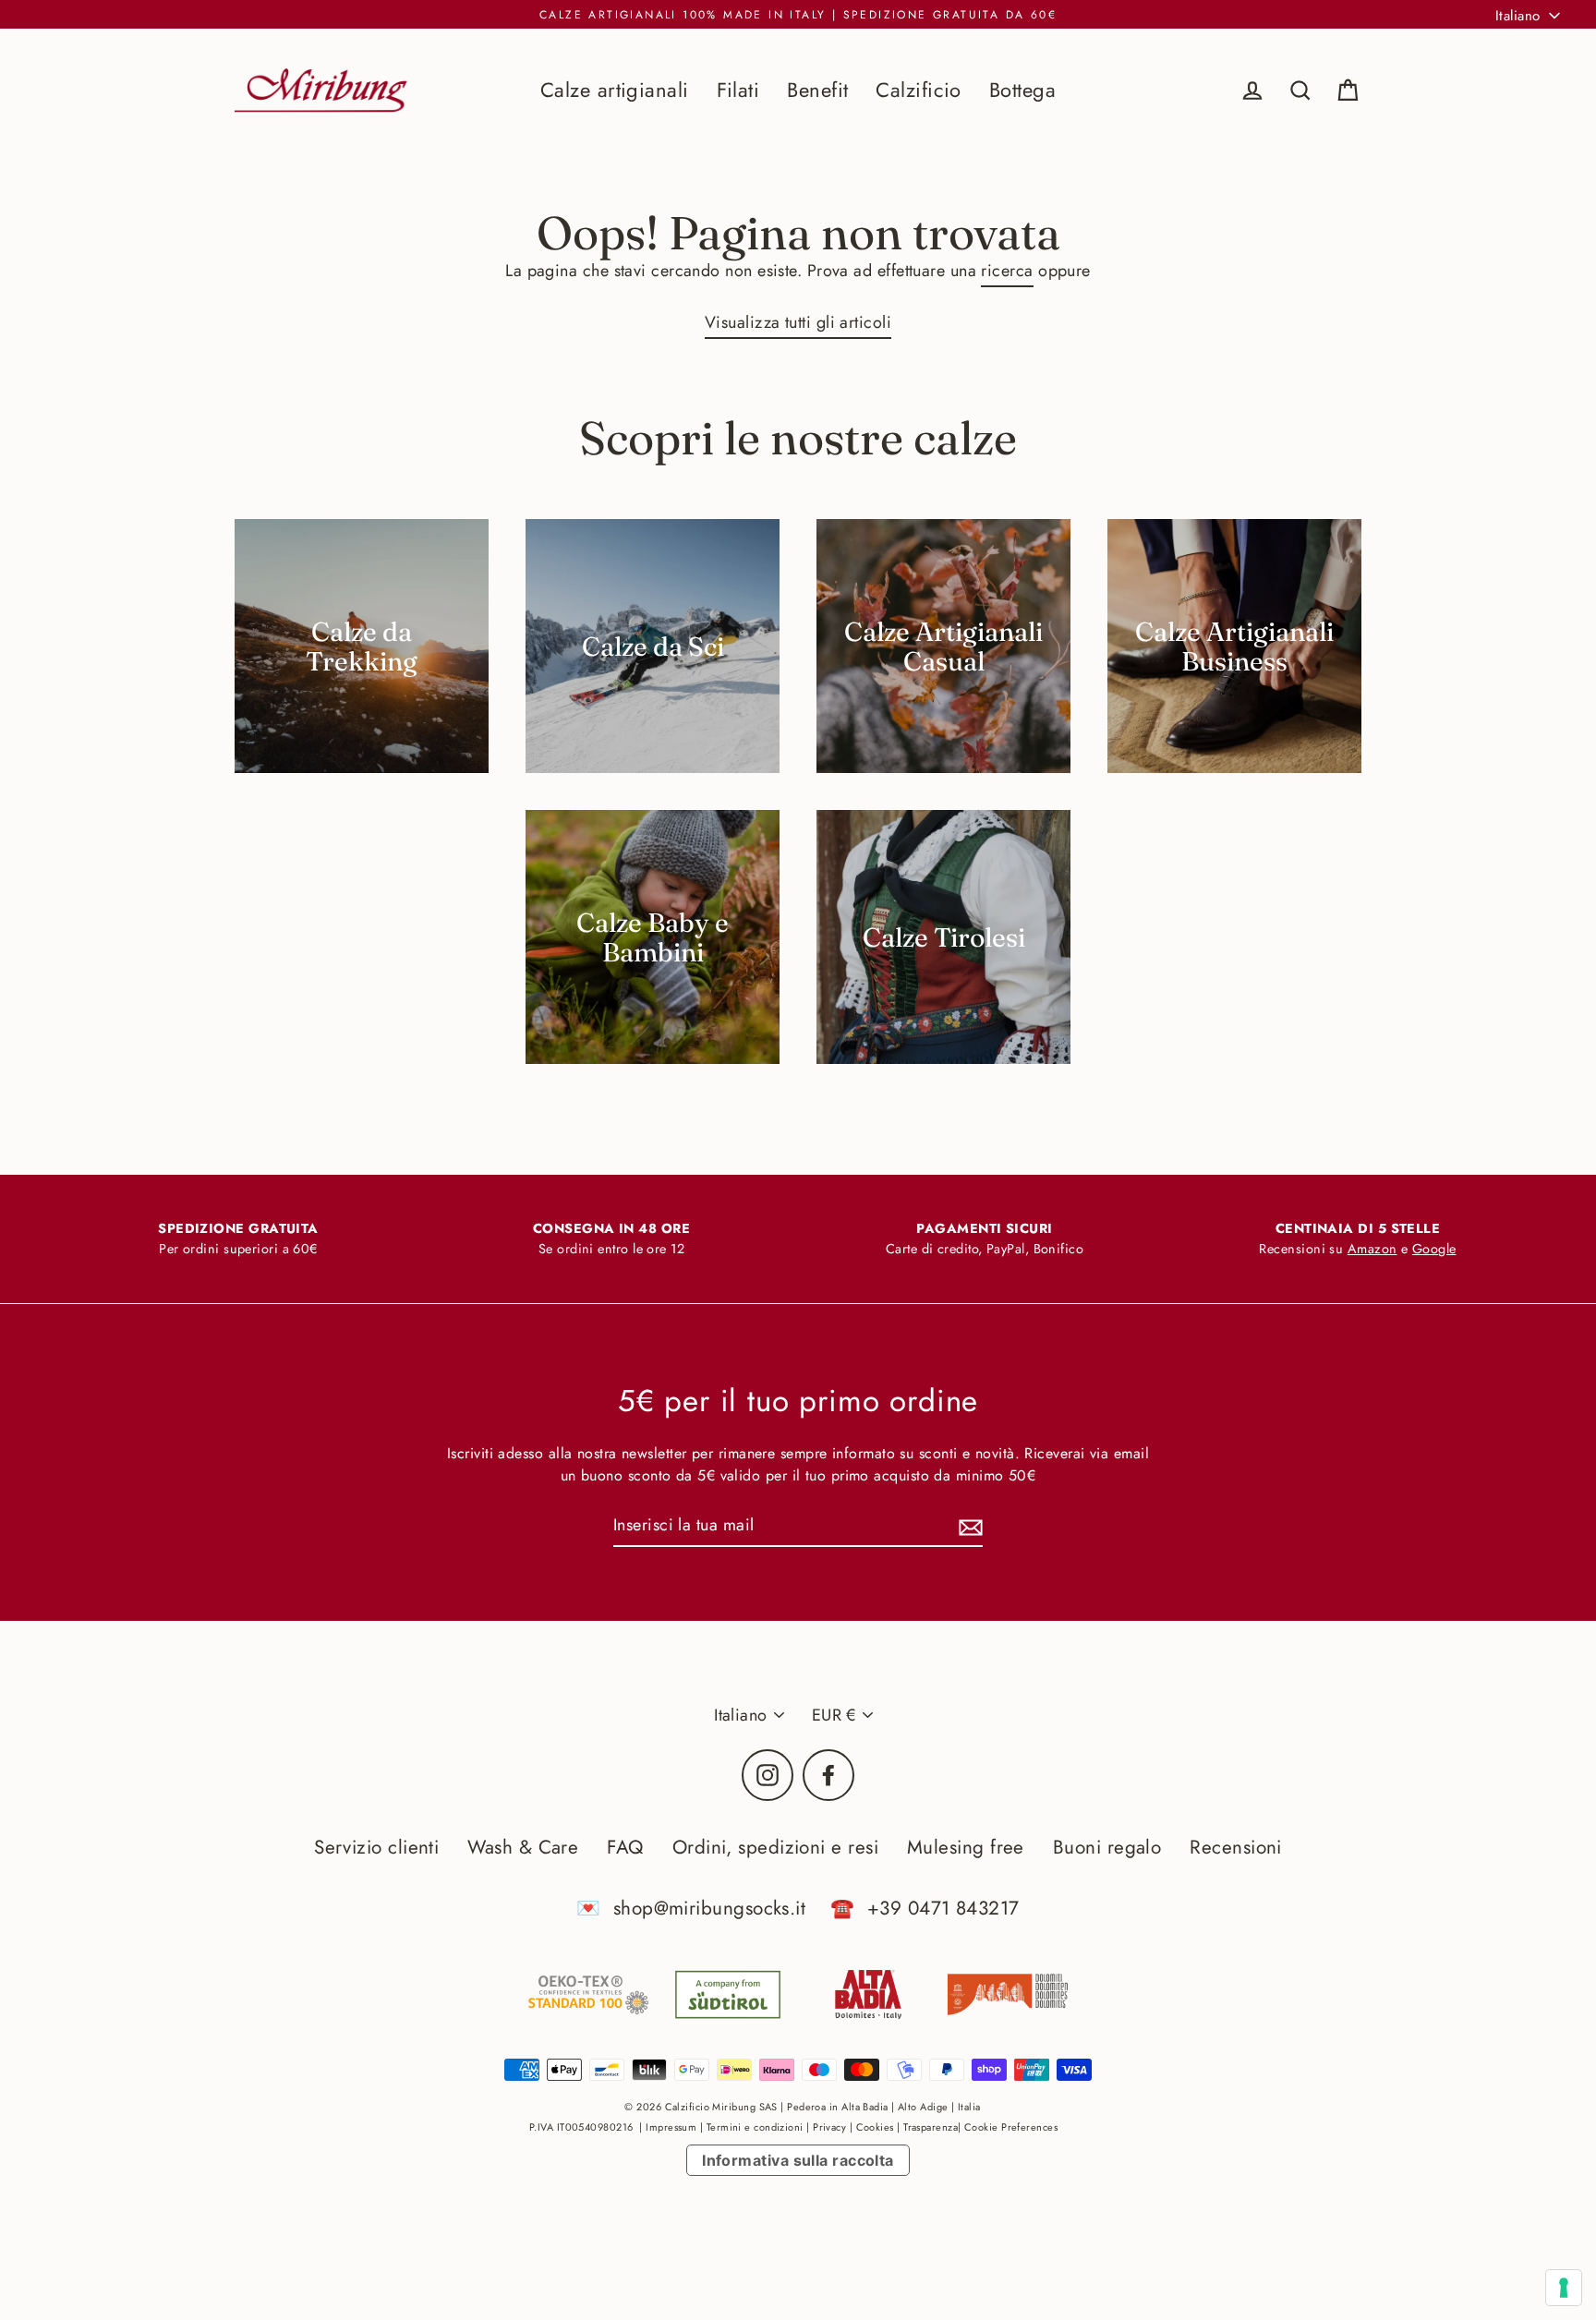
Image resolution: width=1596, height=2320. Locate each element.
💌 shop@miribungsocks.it (691, 1908)
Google (1434, 1249)
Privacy (829, 2127)
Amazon (1372, 1249)
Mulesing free (966, 1847)
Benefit (817, 90)
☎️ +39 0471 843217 (925, 1908)
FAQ (625, 1847)
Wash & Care (523, 1847)
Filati (738, 90)
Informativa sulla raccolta (798, 2160)
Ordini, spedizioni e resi (775, 1847)
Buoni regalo (1107, 1847)
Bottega (1022, 90)
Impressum (671, 2127)
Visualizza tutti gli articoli (798, 322)
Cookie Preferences (1011, 2127)
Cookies (875, 2127)
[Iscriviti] (968, 1526)
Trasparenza (931, 2127)
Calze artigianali (615, 90)
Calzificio (919, 90)
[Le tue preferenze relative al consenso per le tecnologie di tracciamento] (1564, 2288)
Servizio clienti (376, 1847)
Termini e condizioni (755, 2127)
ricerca (1007, 271)
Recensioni (1236, 1847)
